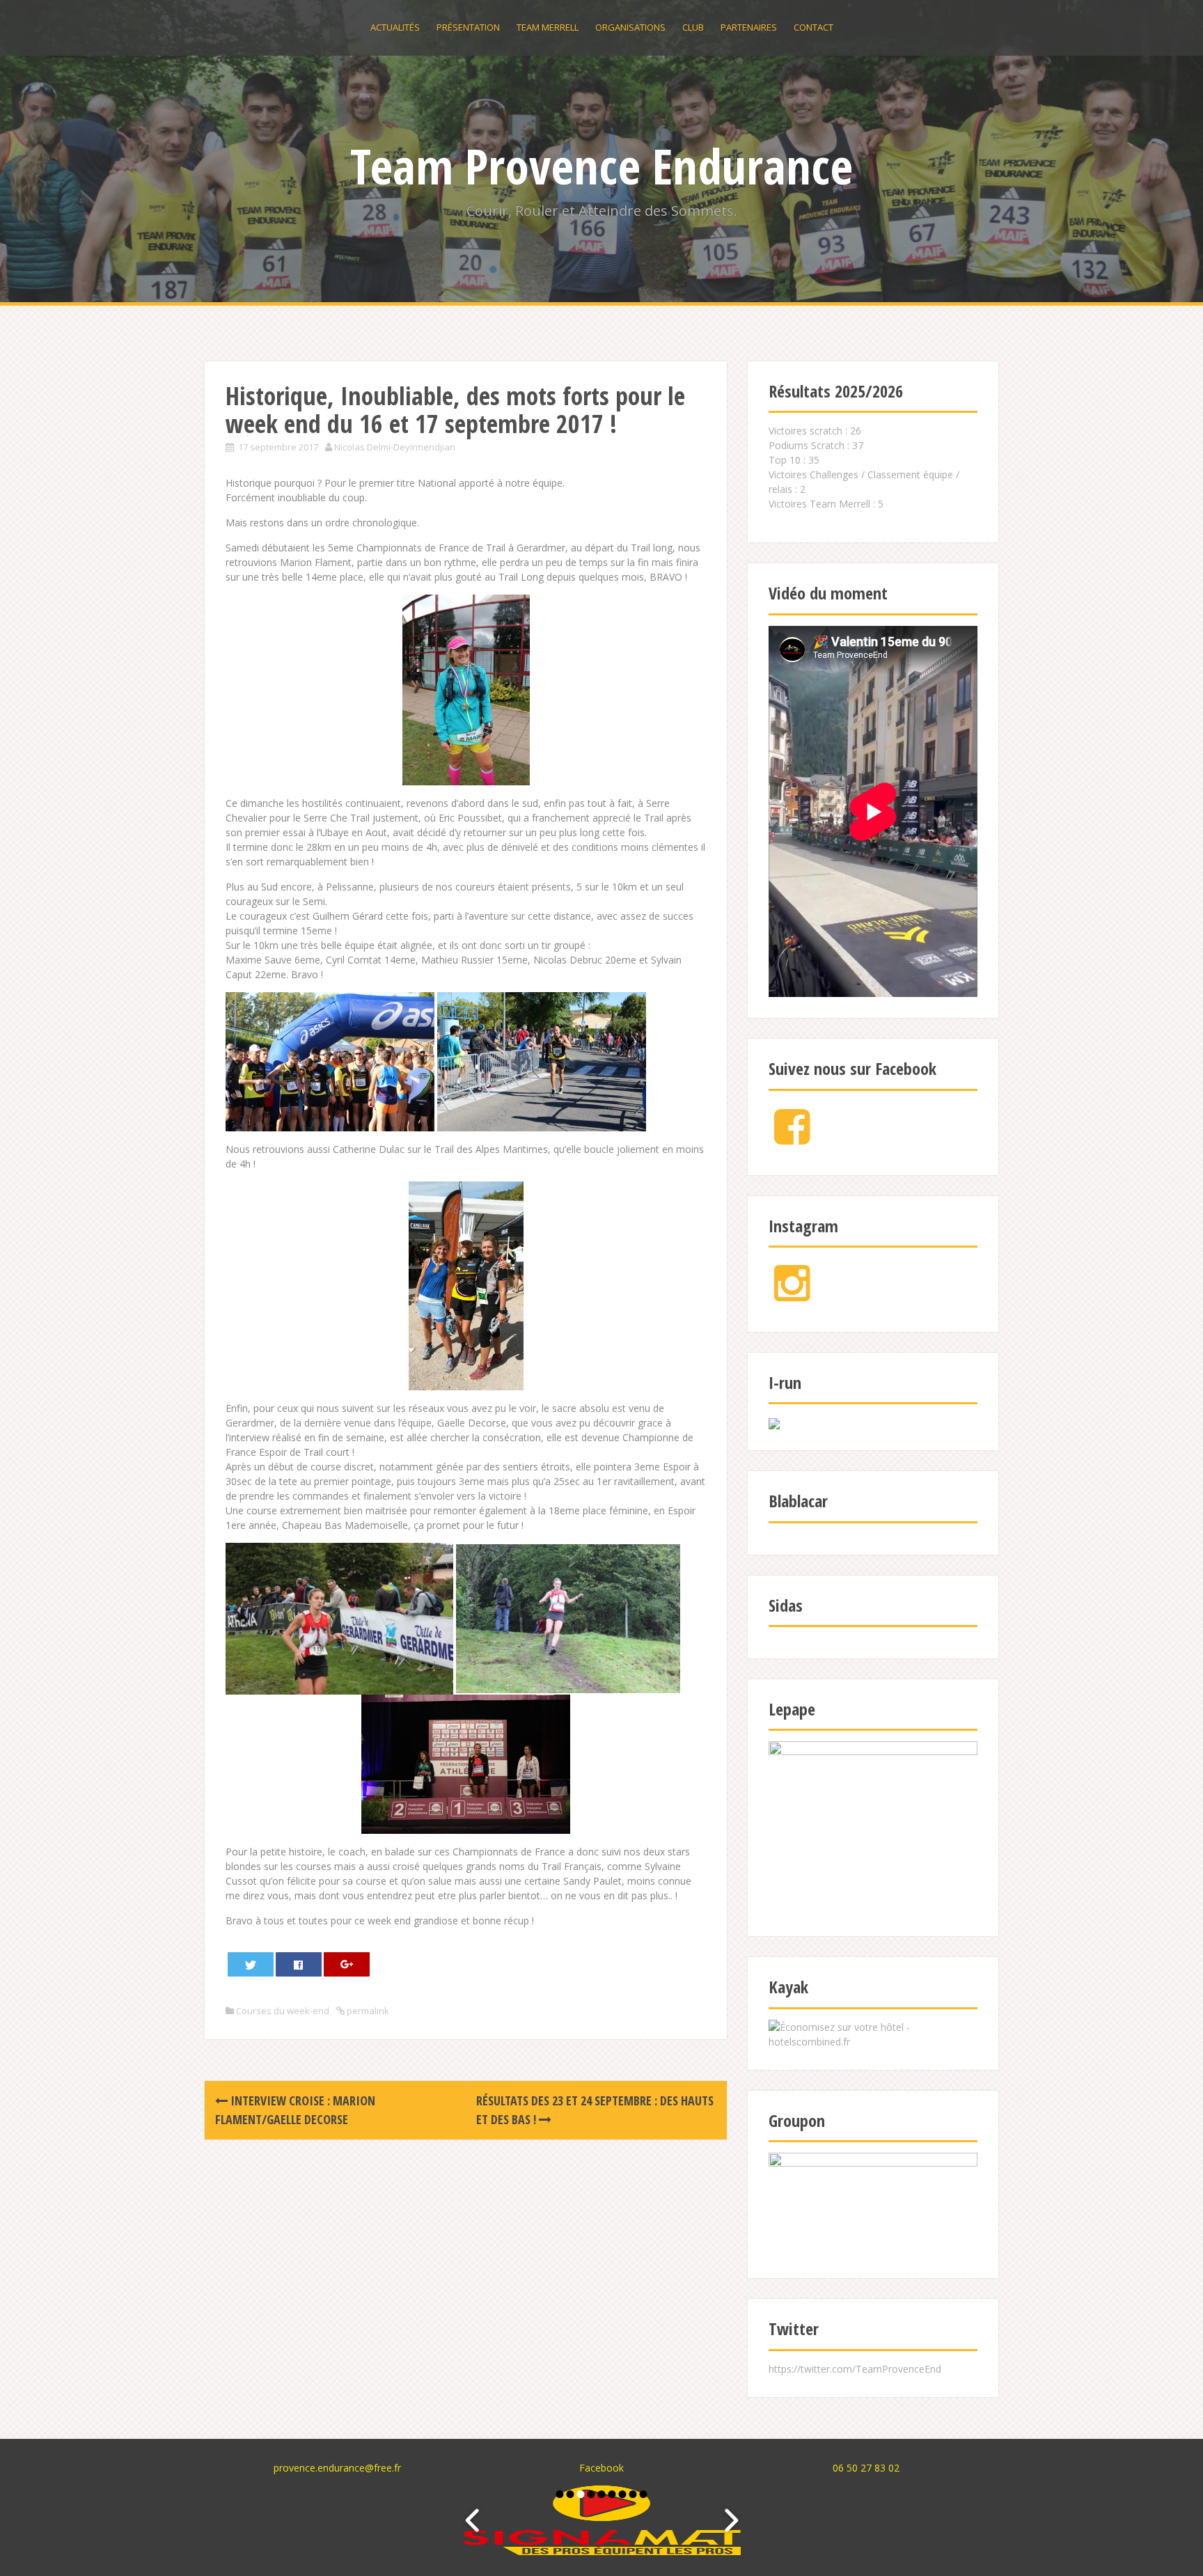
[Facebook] (792, 1138)
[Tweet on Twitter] (251, 1964)
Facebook (601, 2468)
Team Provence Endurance (601, 166)
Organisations (630, 27)
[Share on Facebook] (299, 1964)
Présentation (468, 27)
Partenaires (749, 27)
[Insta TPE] (792, 1295)
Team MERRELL (548, 27)
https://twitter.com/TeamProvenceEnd (855, 2369)
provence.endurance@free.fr (337, 2468)
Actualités (395, 27)
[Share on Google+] (347, 1964)
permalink (367, 2011)
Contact (813, 27)
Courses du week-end (283, 2011)
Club (693, 27)
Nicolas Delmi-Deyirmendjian (395, 447)
